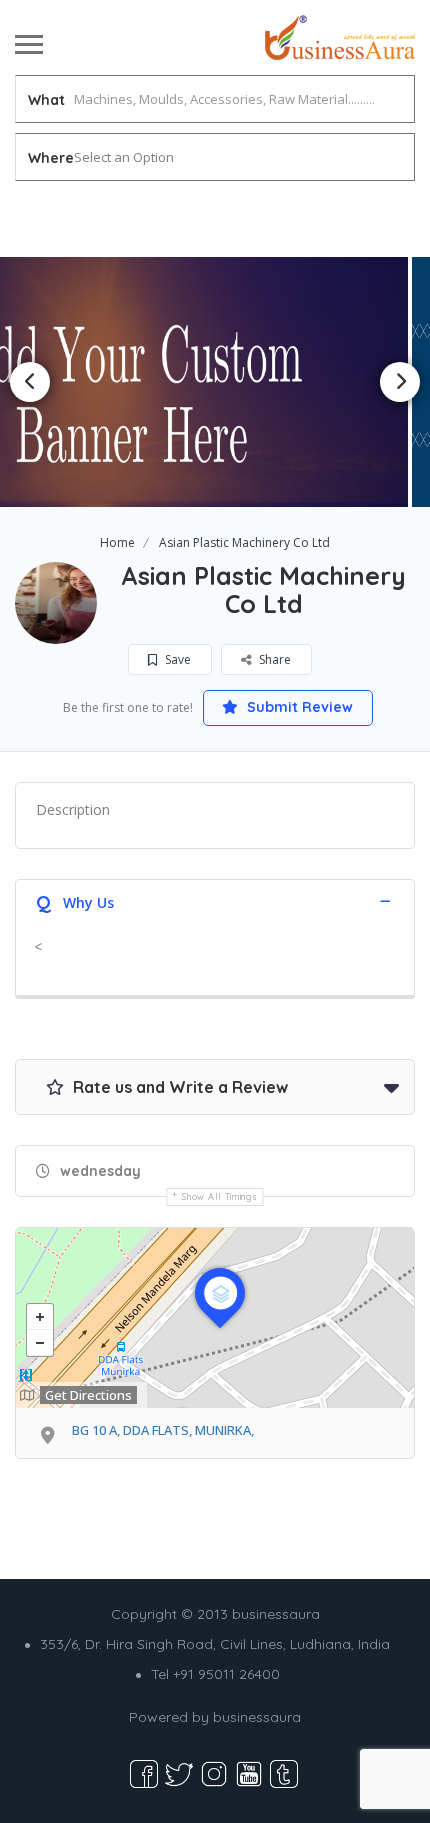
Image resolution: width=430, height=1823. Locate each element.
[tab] (215, 900)
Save (176, 659)
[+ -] (215, 1318)
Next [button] (400, 382)
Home (117, 542)
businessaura (257, 1717)
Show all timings (219, 1196)
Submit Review (298, 707)
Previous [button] (30, 382)
